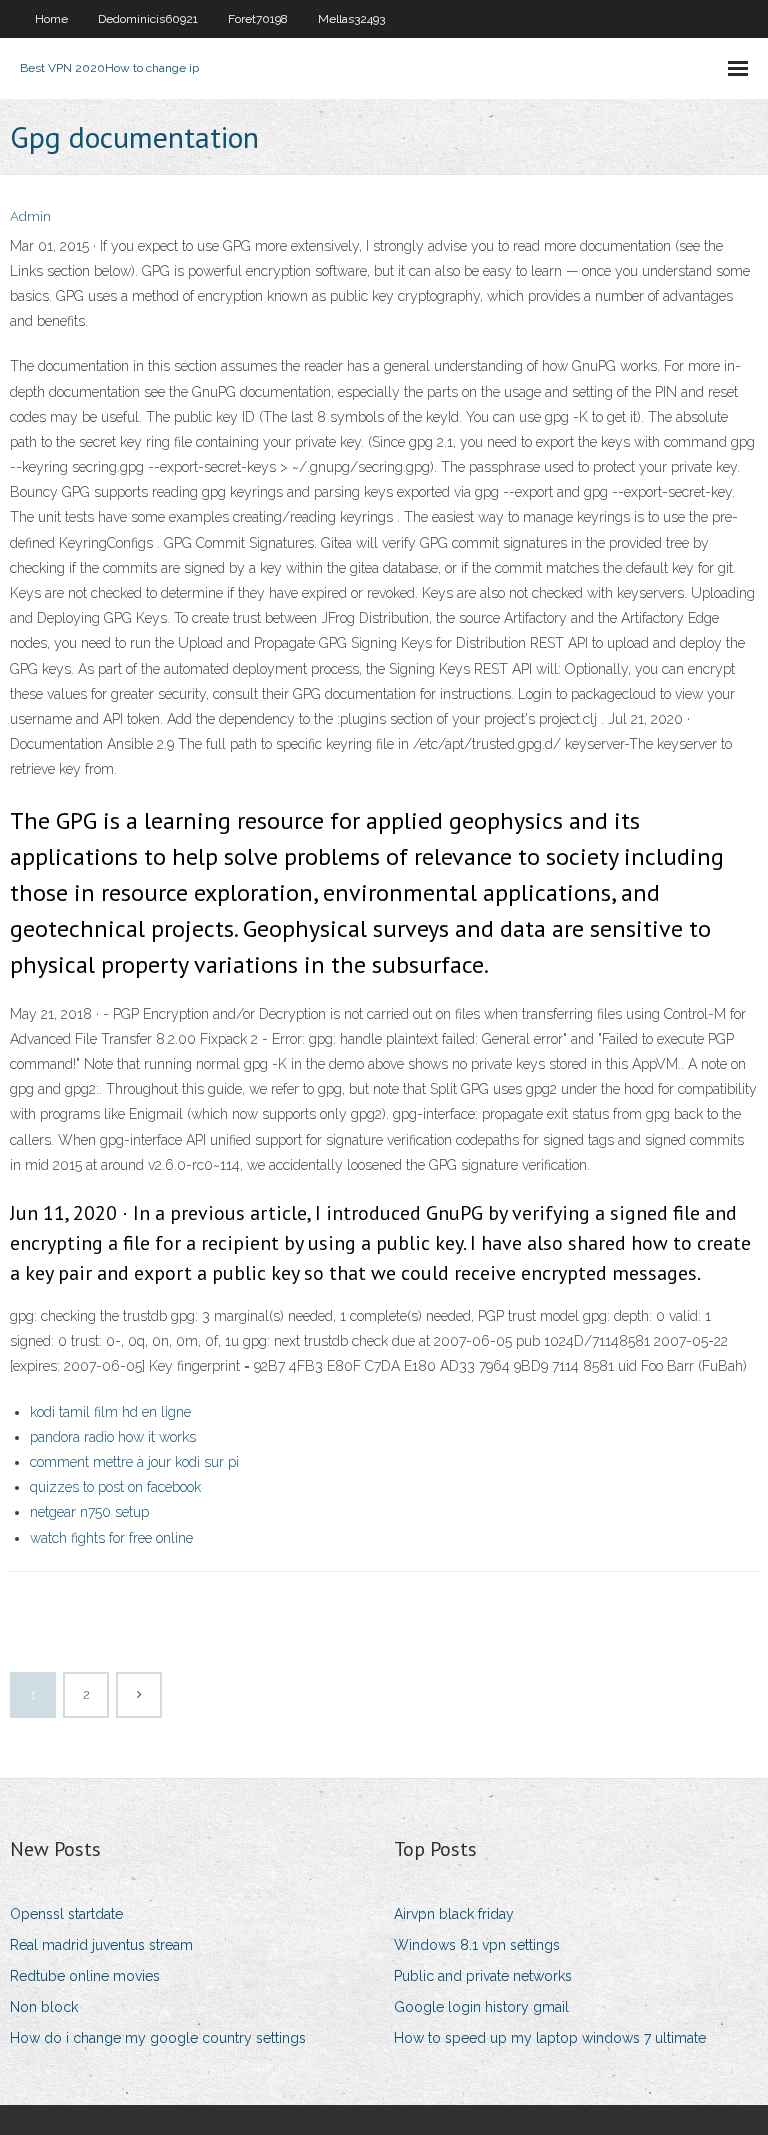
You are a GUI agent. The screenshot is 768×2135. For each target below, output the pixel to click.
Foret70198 (258, 19)
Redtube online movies (85, 1976)
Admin (30, 216)
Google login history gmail (481, 2007)
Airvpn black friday (454, 1914)
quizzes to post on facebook (115, 1487)
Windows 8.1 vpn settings (477, 1945)
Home (51, 19)
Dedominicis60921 (148, 19)
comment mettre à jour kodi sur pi (134, 1462)
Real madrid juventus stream (101, 1945)
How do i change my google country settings (158, 2038)
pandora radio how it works (113, 1437)
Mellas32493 (351, 19)
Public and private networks (483, 1976)
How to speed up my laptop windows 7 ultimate (550, 2038)
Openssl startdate (66, 1914)
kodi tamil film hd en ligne (110, 1412)
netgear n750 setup (89, 1512)
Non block (44, 2007)
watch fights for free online (111, 1538)
